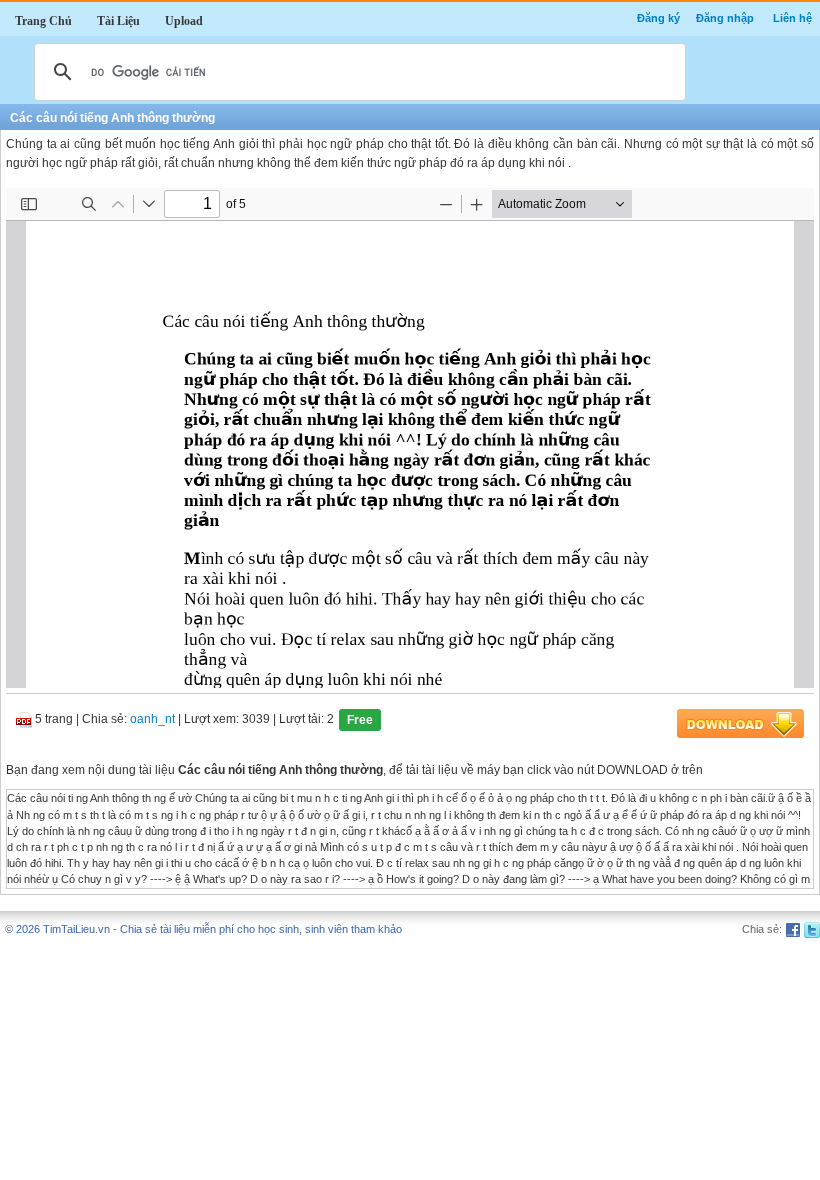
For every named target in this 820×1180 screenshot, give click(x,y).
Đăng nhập (725, 18)
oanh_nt (152, 720)
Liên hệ (792, 18)
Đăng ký (658, 18)
